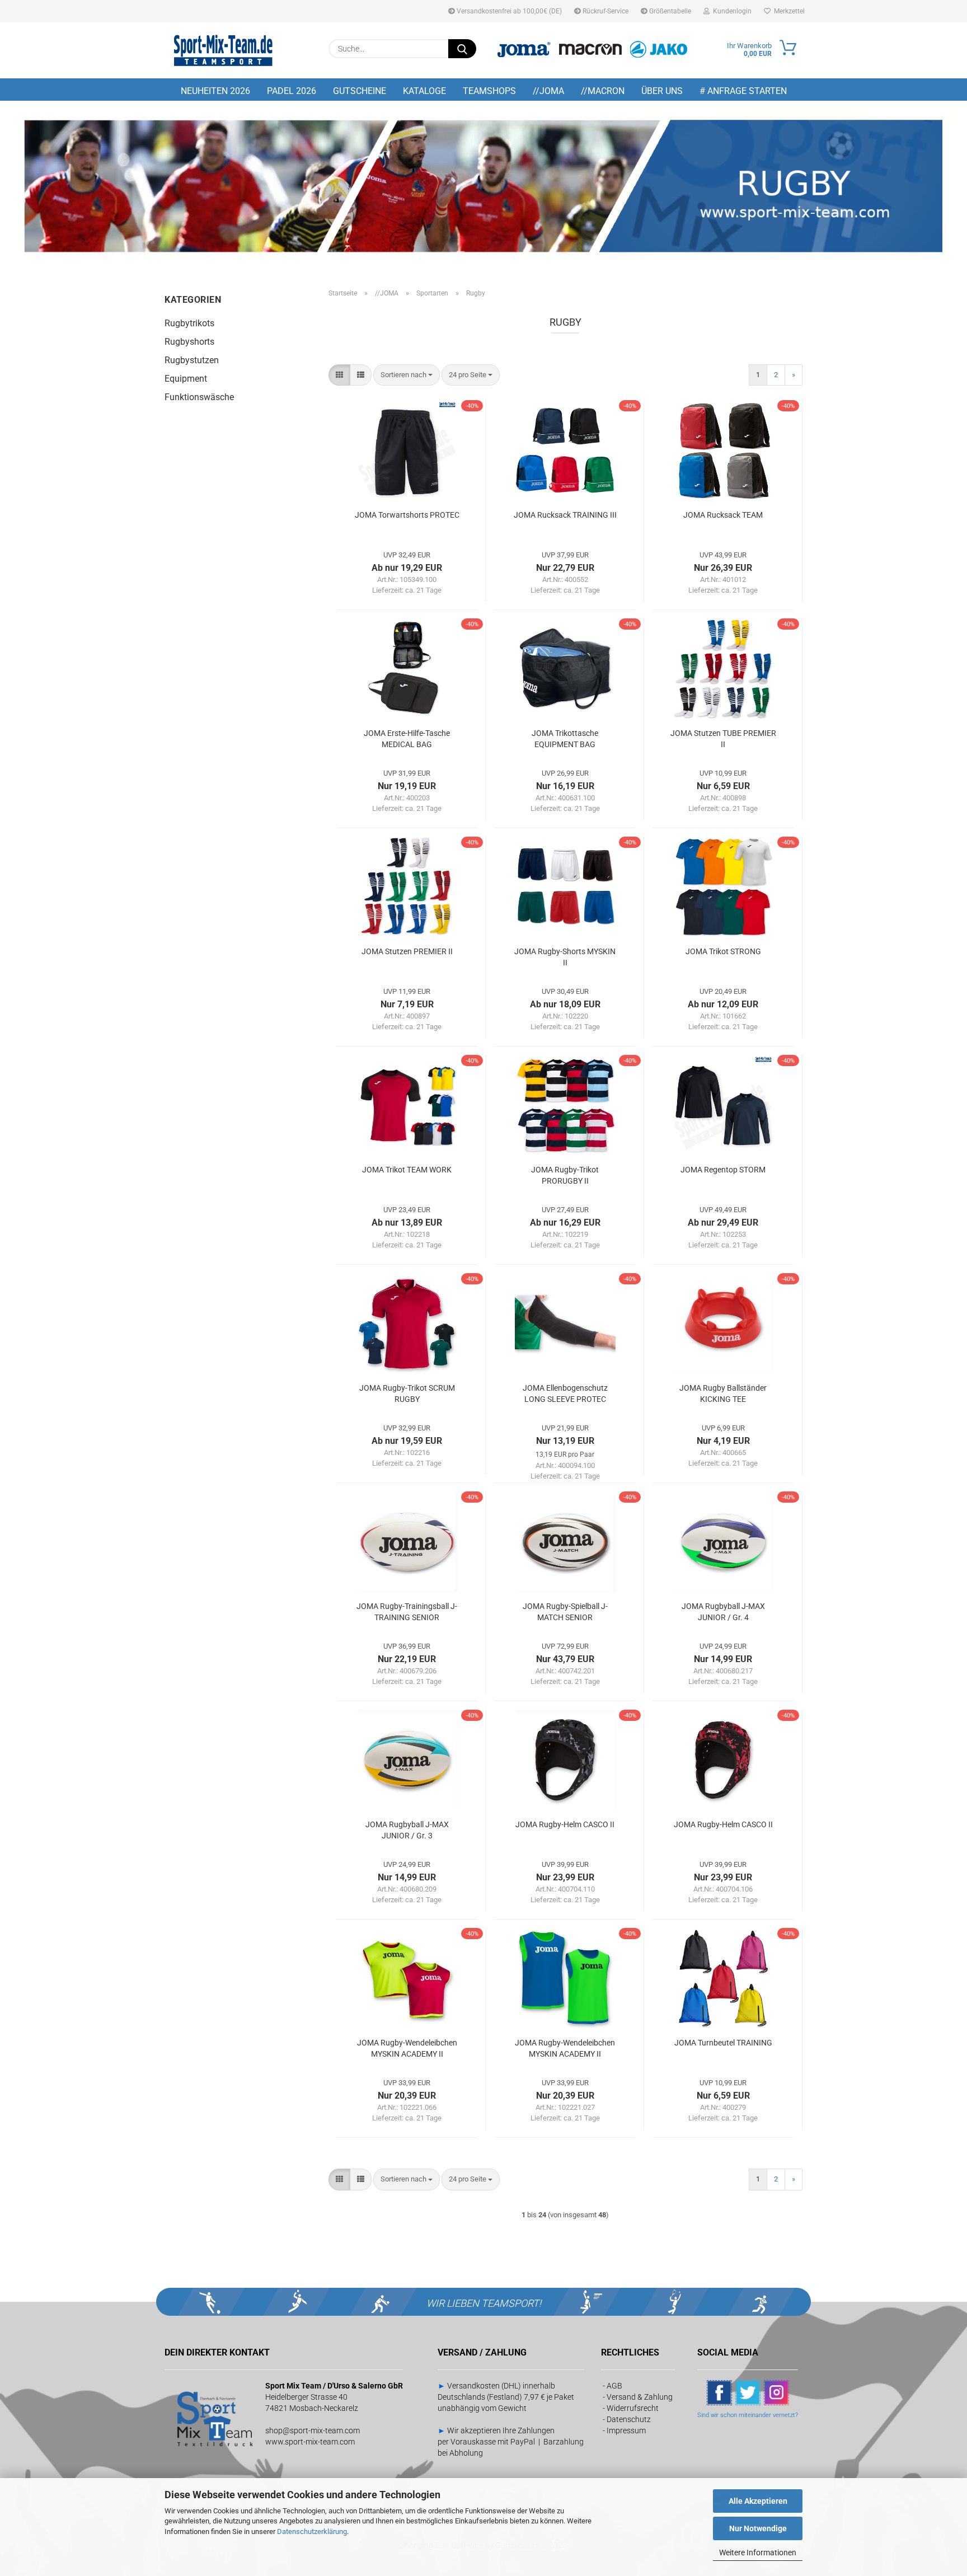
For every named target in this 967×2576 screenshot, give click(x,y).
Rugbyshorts (189, 342)
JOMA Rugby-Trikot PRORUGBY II (565, 1175)
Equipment (186, 379)
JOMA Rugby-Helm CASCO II (565, 1824)
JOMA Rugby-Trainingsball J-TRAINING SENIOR (407, 1612)
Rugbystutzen (192, 360)
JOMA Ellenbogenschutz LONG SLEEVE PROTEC (565, 1393)
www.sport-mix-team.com (310, 2442)
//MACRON (603, 91)
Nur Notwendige (758, 2528)
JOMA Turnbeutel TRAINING (723, 2043)
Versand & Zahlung (640, 2397)
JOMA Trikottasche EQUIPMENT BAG (565, 739)
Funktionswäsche (199, 397)
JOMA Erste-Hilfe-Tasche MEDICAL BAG (407, 739)
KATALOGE (424, 91)
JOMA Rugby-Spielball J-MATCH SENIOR (565, 1612)
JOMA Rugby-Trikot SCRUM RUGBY (407, 1393)
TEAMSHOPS (489, 91)
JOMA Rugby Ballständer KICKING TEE (723, 1393)
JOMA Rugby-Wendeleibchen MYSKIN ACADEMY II (407, 2048)
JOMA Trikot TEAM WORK (407, 1170)
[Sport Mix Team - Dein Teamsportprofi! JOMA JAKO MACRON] (223, 50)
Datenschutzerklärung (312, 2532)
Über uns (662, 91)
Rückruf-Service (605, 11)
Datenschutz (629, 2419)
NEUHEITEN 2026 (215, 91)
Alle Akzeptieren (758, 2501)
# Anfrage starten (743, 91)
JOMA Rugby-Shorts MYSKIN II (565, 957)
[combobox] (407, 375)
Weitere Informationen (758, 2552)
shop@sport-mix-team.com (313, 2430)
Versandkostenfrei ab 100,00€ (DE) (508, 11)
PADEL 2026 (292, 91)
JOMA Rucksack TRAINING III (565, 515)
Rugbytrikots (189, 323)
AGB (614, 2386)
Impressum (626, 2430)
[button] (339, 375)
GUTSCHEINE (360, 91)
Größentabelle (669, 11)
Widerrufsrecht (633, 2408)
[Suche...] (462, 49)
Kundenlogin (731, 11)
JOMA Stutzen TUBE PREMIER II (723, 739)
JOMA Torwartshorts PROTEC (407, 515)
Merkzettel (788, 11)
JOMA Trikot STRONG (723, 951)
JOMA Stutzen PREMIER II (407, 951)
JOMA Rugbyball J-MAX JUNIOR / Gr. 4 (723, 1612)
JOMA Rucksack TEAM (723, 515)
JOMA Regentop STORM (723, 1170)
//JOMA (548, 91)
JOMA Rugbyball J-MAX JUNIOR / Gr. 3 (407, 1830)
